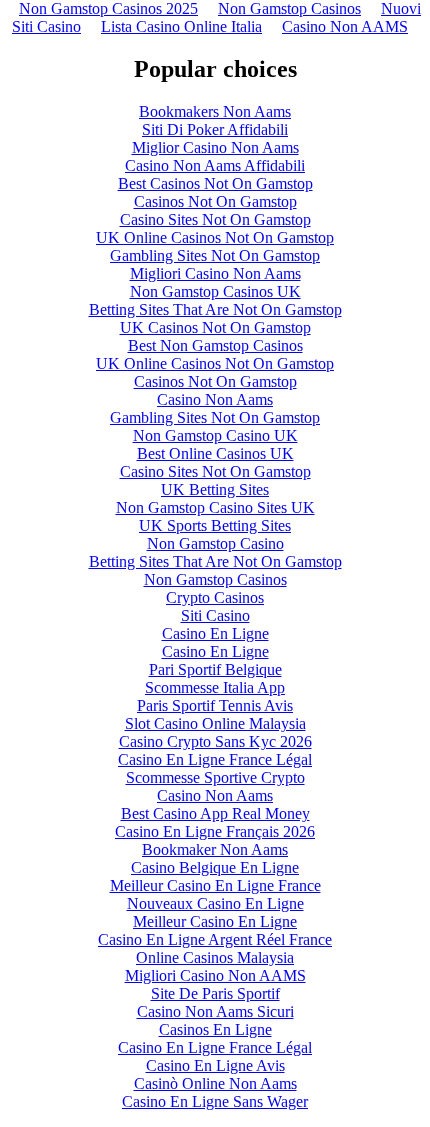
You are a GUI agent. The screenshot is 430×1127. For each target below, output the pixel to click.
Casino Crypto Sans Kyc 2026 (215, 741)
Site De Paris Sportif (215, 993)
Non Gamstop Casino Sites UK (215, 507)
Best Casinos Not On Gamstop (215, 183)
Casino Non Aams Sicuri (215, 1011)
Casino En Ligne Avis (215, 1065)
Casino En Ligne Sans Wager (215, 1101)
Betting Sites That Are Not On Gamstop (215, 309)
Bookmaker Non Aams (215, 849)
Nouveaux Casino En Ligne (215, 903)
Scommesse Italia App (215, 687)
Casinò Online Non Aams (215, 1083)
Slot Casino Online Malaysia (215, 723)
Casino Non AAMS (345, 26)
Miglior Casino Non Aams (215, 147)
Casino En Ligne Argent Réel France (215, 939)
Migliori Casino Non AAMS (215, 975)
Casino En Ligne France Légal (215, 759)
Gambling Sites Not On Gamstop (215, 255)
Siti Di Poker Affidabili (215, 129)
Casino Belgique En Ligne (215, 867)
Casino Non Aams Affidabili (215, 165)
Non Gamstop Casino (215, 543)
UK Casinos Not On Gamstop (215, 327)
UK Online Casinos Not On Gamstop (215, 237)
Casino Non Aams (215, 399)
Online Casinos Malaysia (215, 957)
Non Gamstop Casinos (215, 579)
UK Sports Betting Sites (215, 525)
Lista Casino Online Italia (181, 26)
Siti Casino (215, 615)
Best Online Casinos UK (215, 453)
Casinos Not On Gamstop (215, 201)
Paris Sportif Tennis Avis (215, 705)
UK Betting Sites (215, 489)
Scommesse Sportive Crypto (215, 777)
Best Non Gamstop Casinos (215, 345)
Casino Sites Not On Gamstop (215, 219)
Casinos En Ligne (215, 1029)
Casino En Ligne (215, 633)
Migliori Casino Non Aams (215, 273)
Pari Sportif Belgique (215, 669)
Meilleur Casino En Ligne (215, 921)
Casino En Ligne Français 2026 (215, 831)
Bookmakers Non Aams (215, 111)
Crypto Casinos (215, 597)
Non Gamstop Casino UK (215, 435)
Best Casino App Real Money (215, 813)
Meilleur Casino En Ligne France (215, 885)
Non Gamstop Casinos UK (215, 291)
